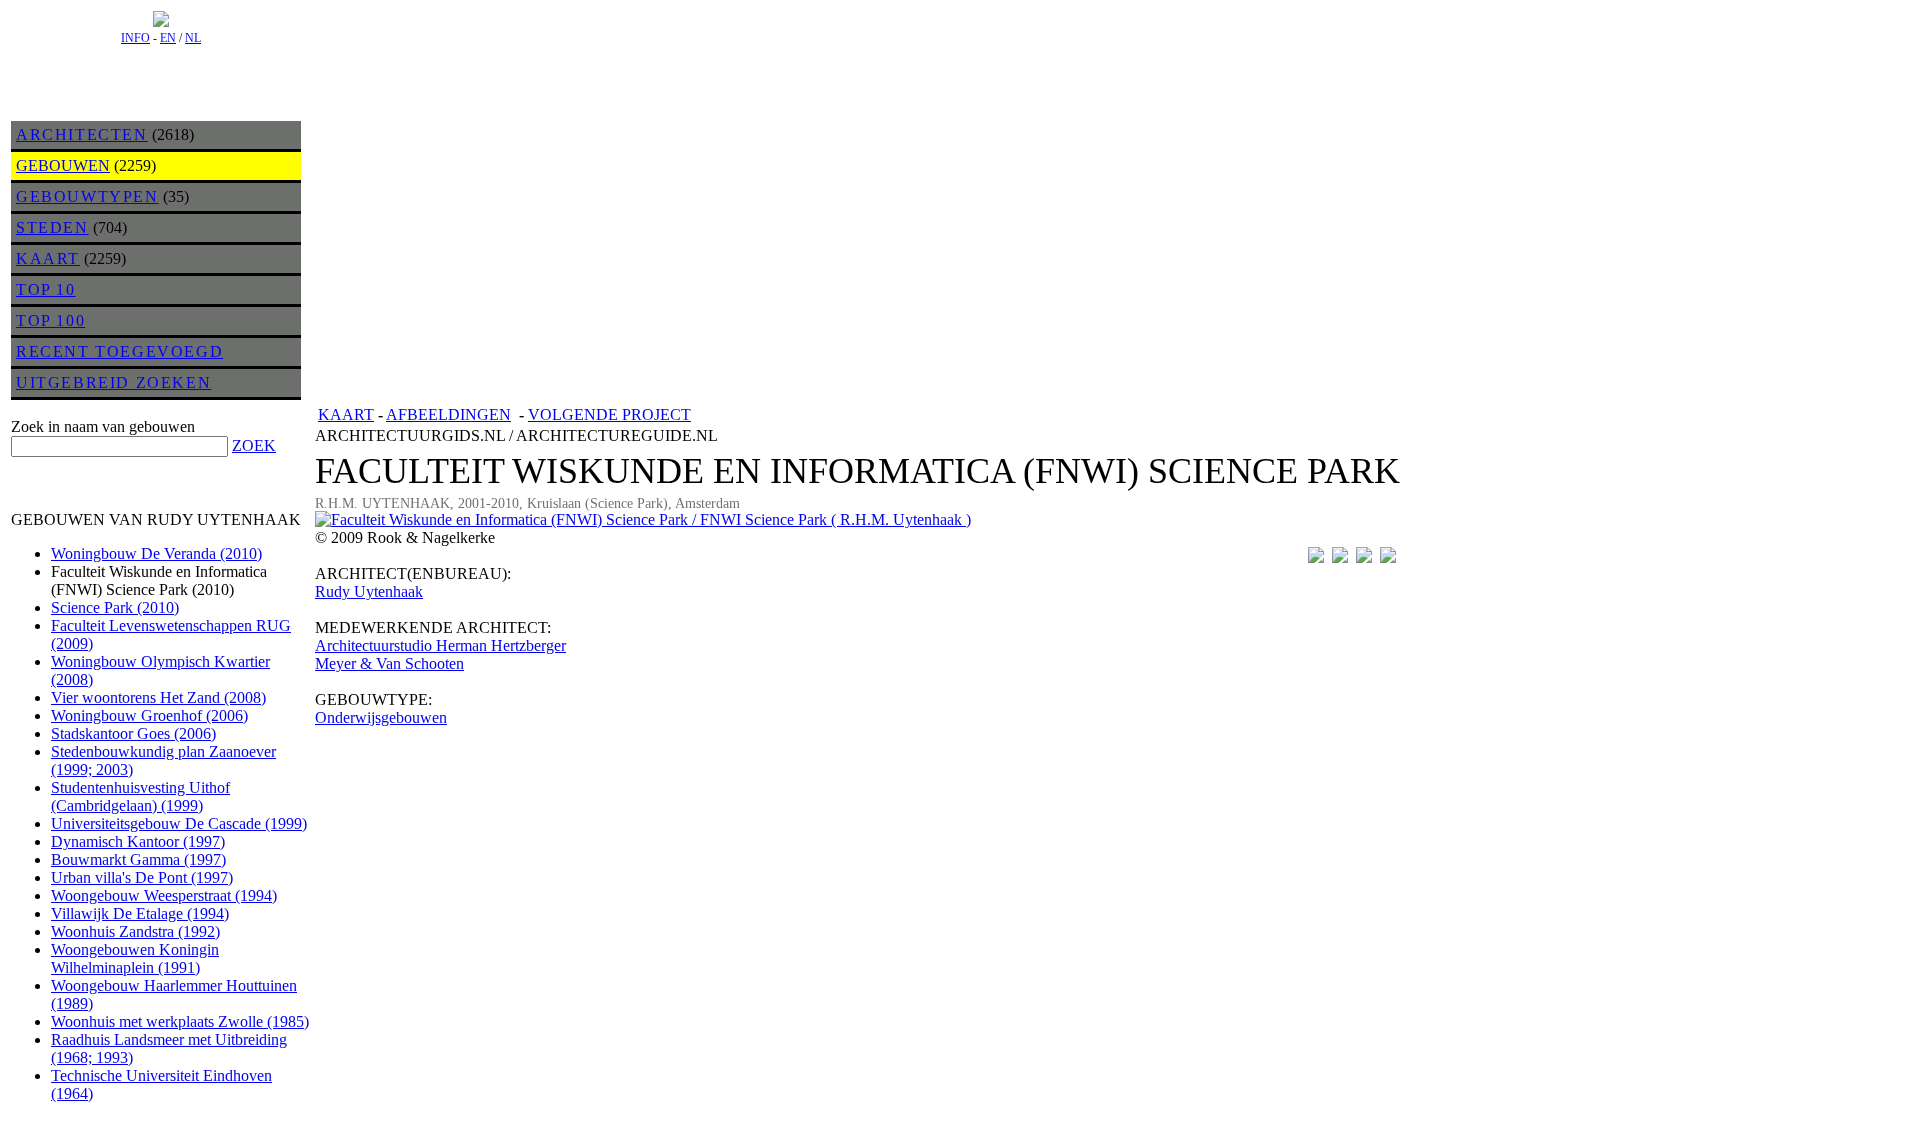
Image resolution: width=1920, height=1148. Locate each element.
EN (168, 38)
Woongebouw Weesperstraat (164, 895)
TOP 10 (46, 289)
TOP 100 (50, 320)
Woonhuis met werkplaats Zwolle (180, 1021)
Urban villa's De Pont (142, 877)
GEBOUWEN (63, 165)
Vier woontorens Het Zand (158, 697)
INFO (135, 38)
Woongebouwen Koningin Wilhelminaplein (135, 958)
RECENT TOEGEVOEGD (119, 351)
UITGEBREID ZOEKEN (113, 382)
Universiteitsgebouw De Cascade (179, 823)
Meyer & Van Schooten (389, 663)
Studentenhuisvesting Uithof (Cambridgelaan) (140, 796)
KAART (48, 258)
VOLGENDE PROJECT (609, 414)
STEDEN (52, 227)
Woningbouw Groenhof (149, 715)
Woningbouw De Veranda (156, 553)
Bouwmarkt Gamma (138, 859)
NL (193, 38)
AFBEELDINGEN (448, 414)
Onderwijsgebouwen (381, 717)
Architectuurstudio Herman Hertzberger (440, 645)
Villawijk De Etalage (140, 913)
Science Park (115, 607)
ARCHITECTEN (82, 134)
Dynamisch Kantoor (138, 841)
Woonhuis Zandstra (135, 931)
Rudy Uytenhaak (369, 591)
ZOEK (254, 445)
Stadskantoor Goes (133, 733)
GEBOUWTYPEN (87, 196)
